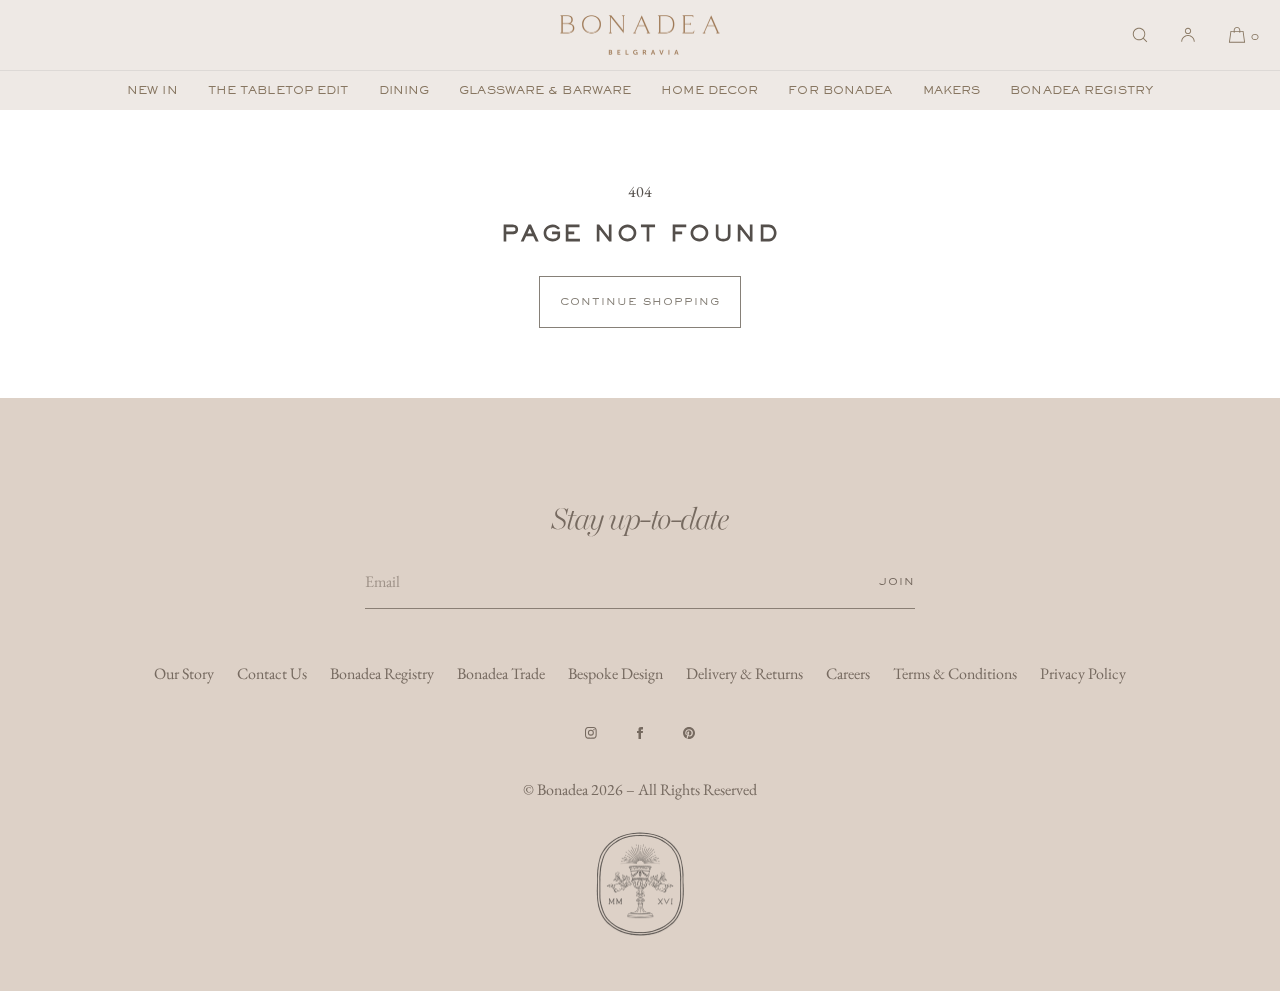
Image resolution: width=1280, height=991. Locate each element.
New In (152, 90)
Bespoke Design (615, 673)
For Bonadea (840, 90)
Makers (952, 90)
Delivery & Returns (744, 673)
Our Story (184, 673)
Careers (848, 673)
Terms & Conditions (955, 673)
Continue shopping (640, 301)
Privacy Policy (1083, 673)
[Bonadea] (640, 35)
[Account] (1188, 35)
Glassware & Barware (545, 90)
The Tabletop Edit (278, 90)
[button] (1140, 35)
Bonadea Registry (1081, 90)
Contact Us (272, 673)
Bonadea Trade (501, 673)
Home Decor (709, 90)
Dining (404, 90)
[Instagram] (591, 733)
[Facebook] (640, 733)
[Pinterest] (689, 733)
